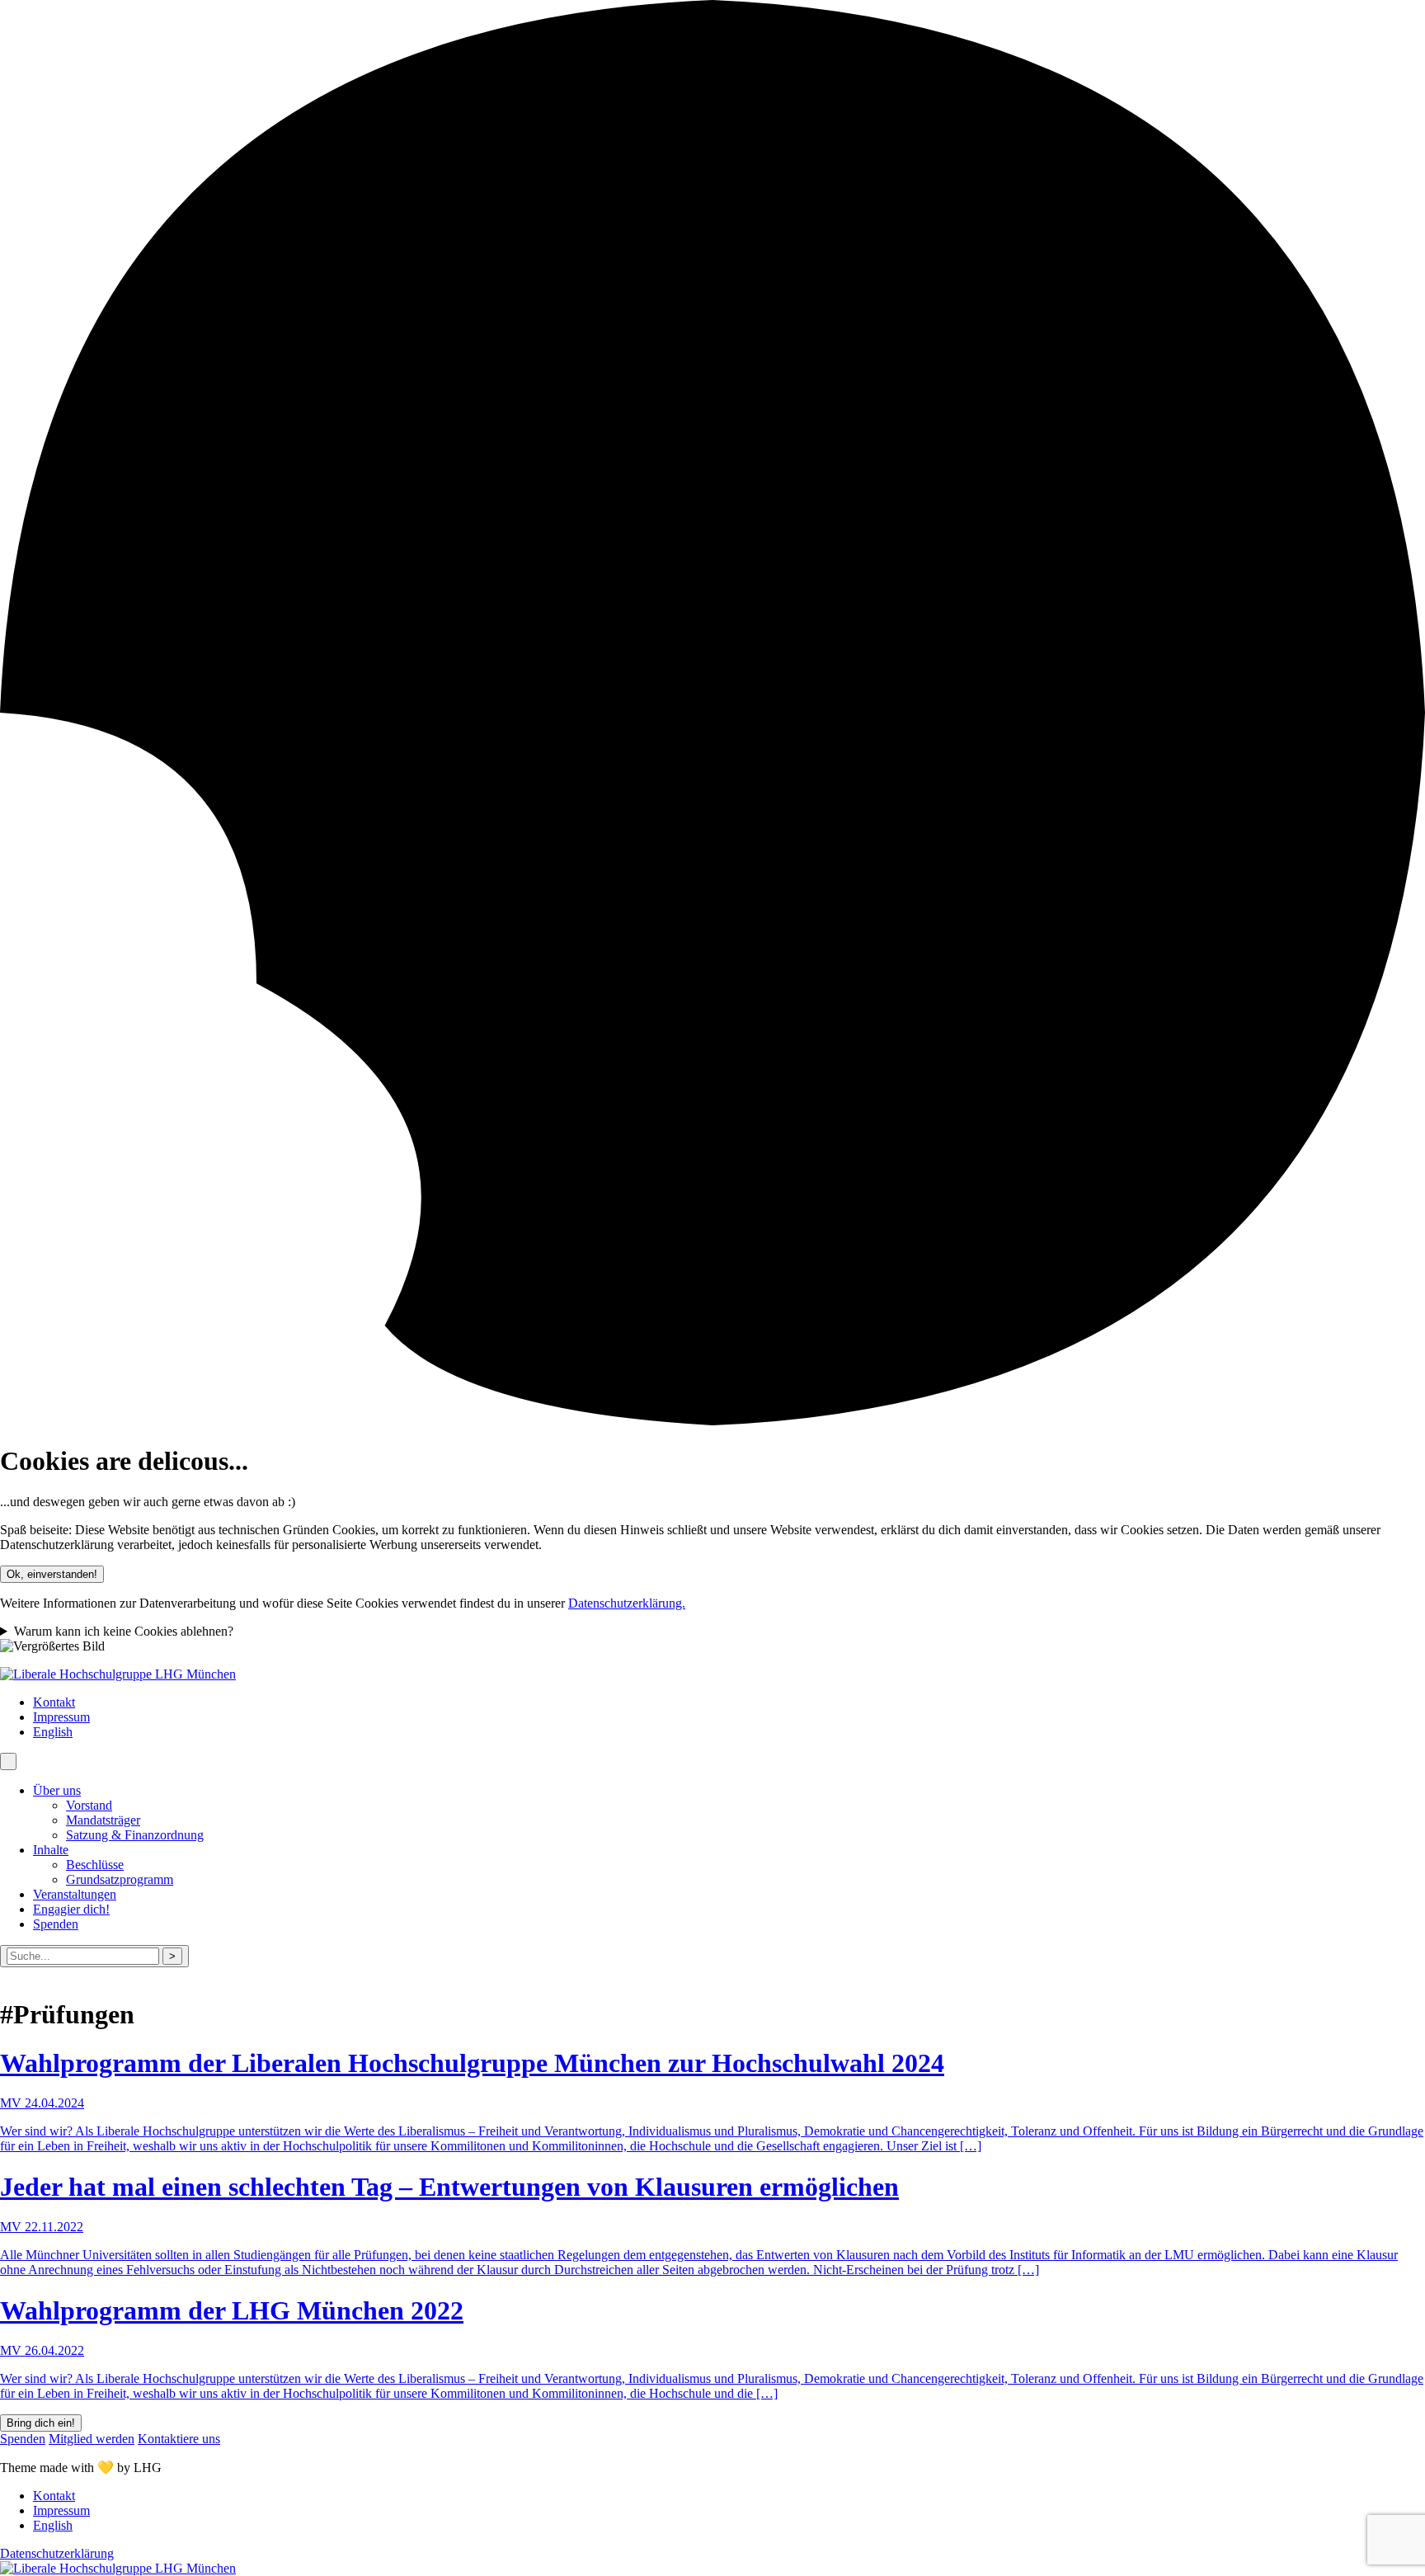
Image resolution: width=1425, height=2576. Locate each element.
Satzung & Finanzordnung (135, 1835)
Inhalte (51, 1850)
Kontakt (54, 1702)
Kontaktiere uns (179, 2439)
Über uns (57, 1790)
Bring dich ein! (41, 2423)
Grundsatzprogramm (120, 1879)
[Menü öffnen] (8, 1761)
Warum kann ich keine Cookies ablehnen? (124, 1631)
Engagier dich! (71, 1909)
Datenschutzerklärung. (627, 1603)
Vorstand (89, 1805)
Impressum (61, 1717)
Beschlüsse (95, 1865)
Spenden (56, 1924)
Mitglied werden (92, 2439)
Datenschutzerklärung (57, 2553)
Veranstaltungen (75, 1894)
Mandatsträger (103, 1820)
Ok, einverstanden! (52, 1574)
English (53, 1732)
